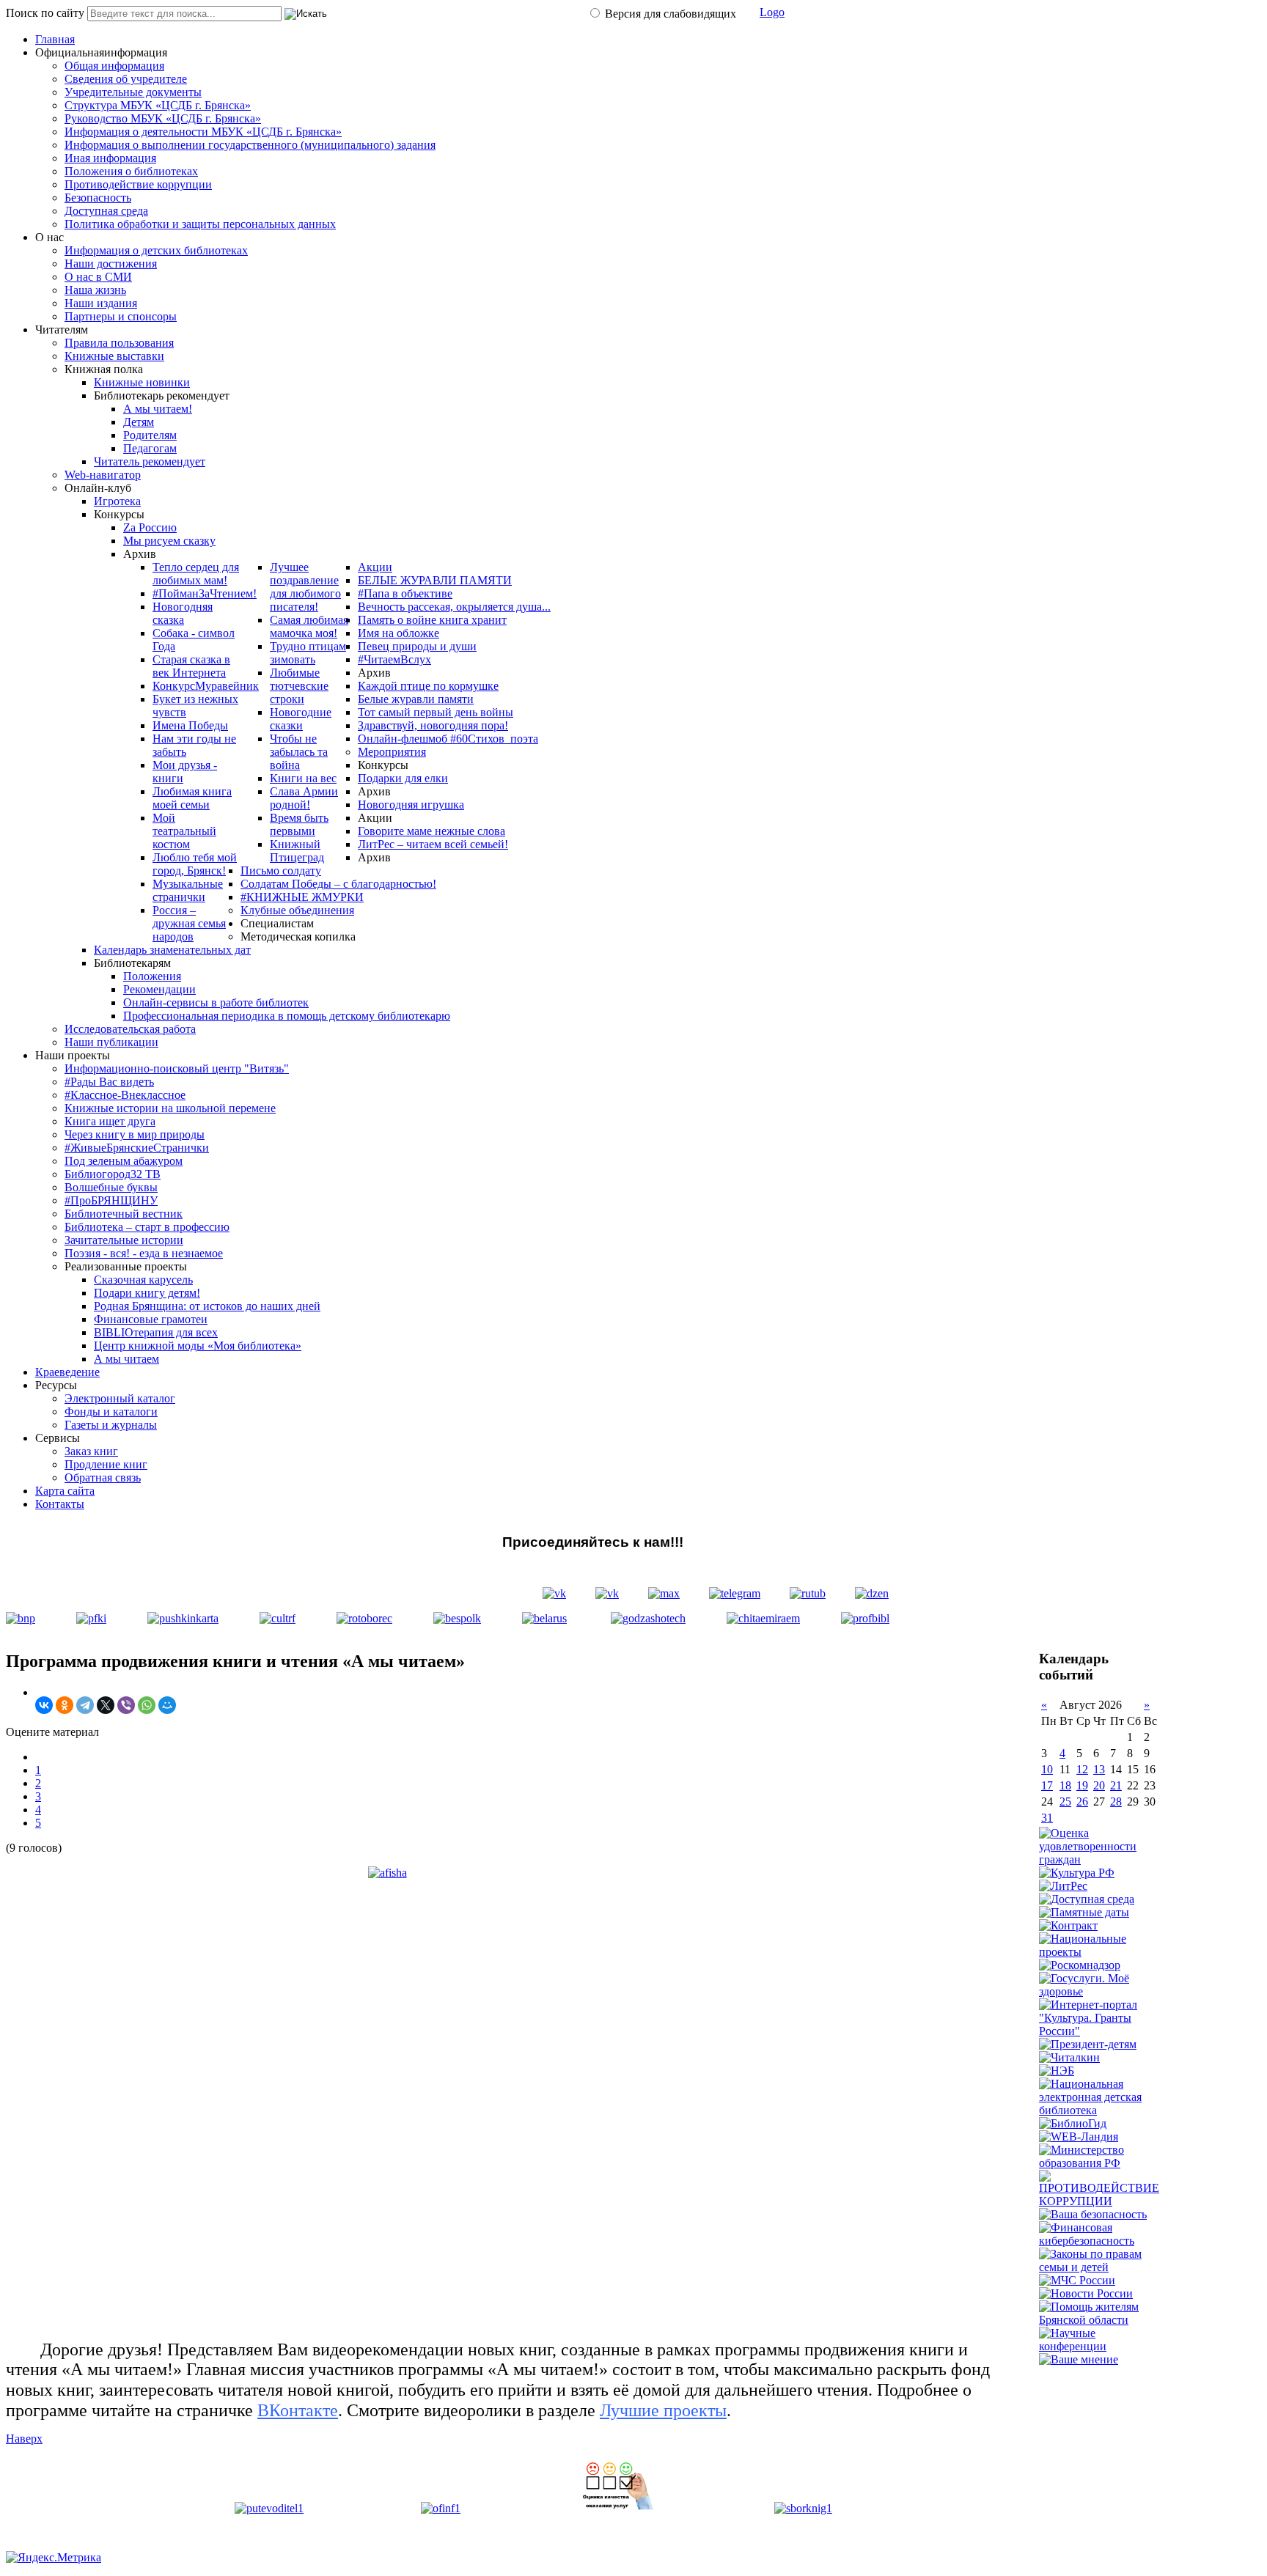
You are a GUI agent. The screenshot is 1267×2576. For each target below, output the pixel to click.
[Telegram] (735, 1593)
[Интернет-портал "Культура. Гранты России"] (1099, 2031)
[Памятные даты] (1084, 1912)
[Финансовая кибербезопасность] (1099, 2241)
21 (1116, 1785)
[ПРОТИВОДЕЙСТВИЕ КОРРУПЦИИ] (1099, 2201)
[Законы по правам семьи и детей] (1099, 2267)
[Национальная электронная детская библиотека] (1099, 2110)
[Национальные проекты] (1099, 1952)
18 (1065, 1785)
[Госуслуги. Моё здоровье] (1099, 1991)
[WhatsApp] (147, 1705)
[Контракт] (1068, 1925)
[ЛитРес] (1063, 1886)
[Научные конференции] (1099, 2346)
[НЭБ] (1057, 2071)
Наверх (24, 2439)
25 (1065, 1802)
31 (1047, 1818)
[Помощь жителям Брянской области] (1099, 2320)
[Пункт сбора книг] (803, 2508)
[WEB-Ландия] (1079, 2137)
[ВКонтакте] (44, 1705)
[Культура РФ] (1077, 1873)
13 (1099, 1769)
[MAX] (664, 1593)
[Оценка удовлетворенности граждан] (1099, 1859)
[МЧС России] (1077, 2280)
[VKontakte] (554, 1593)
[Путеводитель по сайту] (269, 2508)
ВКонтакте (298, 2410)
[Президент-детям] (1088, 2044)
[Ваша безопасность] (1093, 2214)
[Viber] (126, 1705)
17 (1047, 1785)
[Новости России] (1086, 2293)
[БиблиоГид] (1073, 2123)
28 (1116, 1802)
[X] (106, 1705)
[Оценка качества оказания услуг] (617, 2508)
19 (1082, 1785)
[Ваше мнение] (1079, 2359)
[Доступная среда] (1087, 1899)
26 (1082, 1802)
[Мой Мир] (167, 1705)
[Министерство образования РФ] (1099, 2163)
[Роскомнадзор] (1080, 1965)
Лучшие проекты (663, 2410)
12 (1082, 1769)
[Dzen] (872, 1593)
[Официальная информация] (441, 2508)
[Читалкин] (1069, 2057)
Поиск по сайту (45, 13)
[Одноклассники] (65, 1705)
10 (1047, 1769)
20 (1099, 1785)
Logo (772, 12)
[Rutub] (808, 1593)
